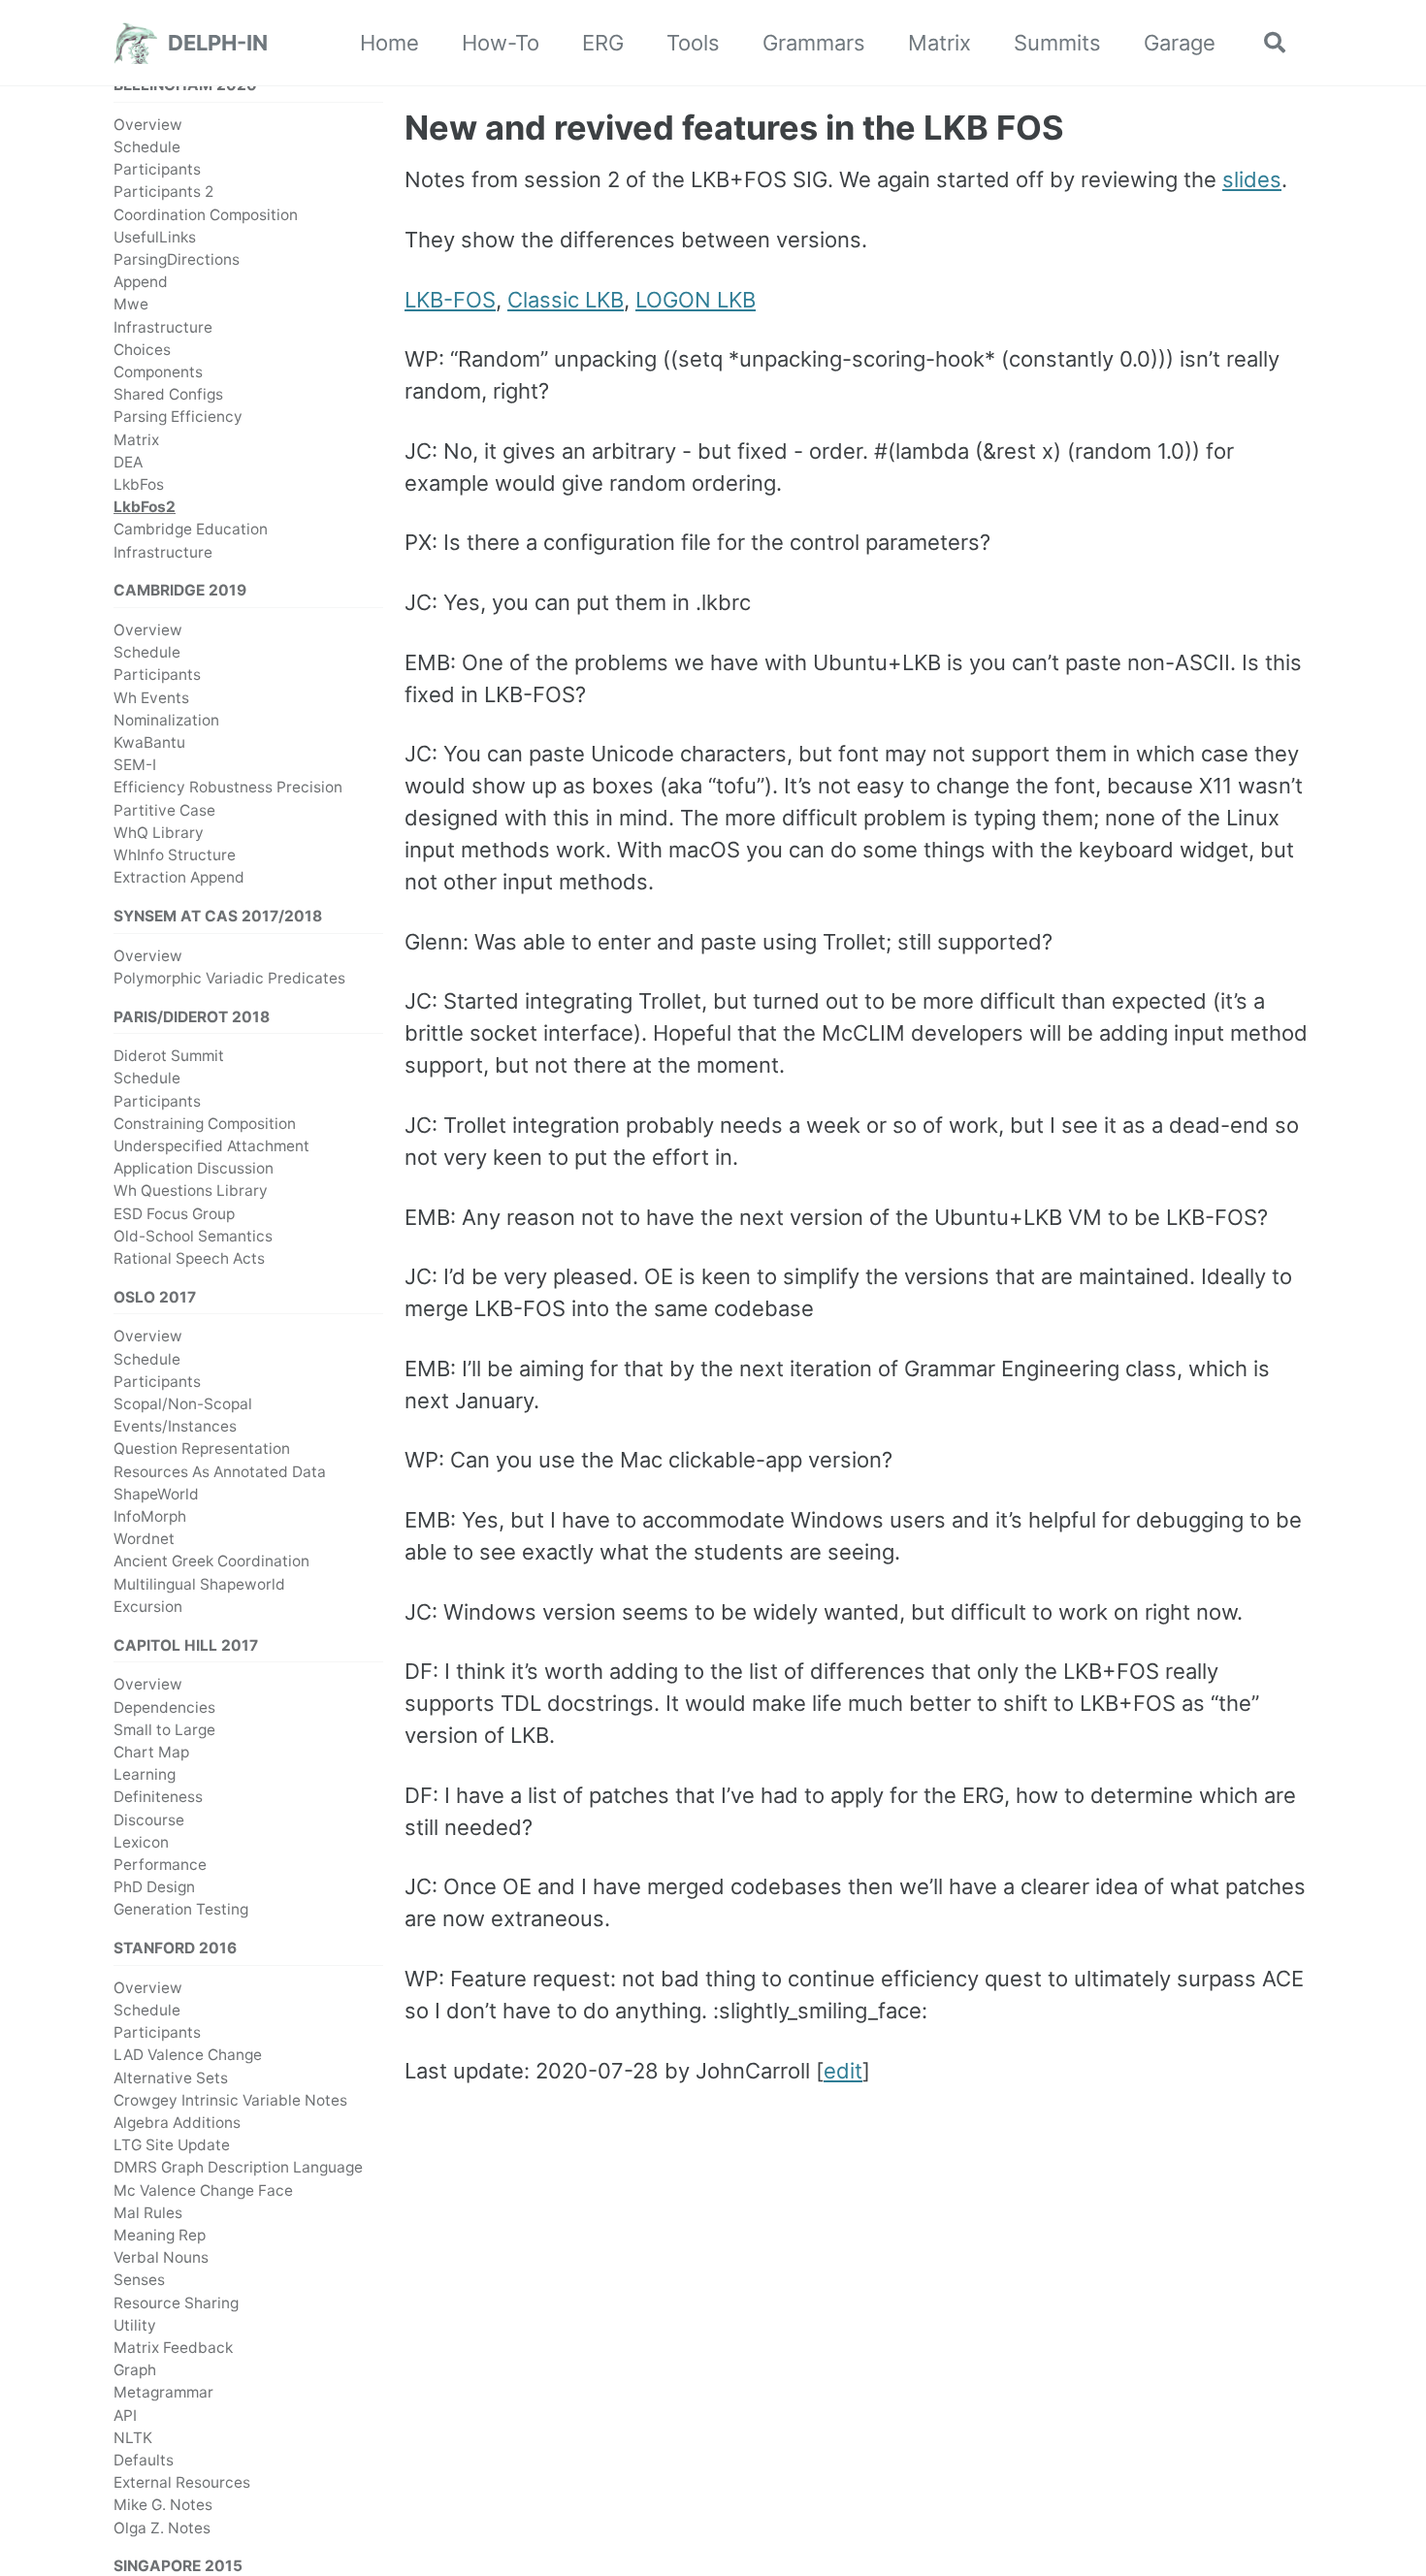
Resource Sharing (176, 2302)
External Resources (182, 2482)
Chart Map (151, 1752)
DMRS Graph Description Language (238, 2167)
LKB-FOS (450, 300)
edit (843, 2071)
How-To (501, 43)
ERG (603, 43)
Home (389, 43)
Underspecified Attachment (211, 1146)
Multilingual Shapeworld (199, 1584)
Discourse (149, 1819)
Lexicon (141, 1842)
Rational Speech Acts (189, 1258)
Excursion (148, 1607)
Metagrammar (163, 2392)
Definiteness (158, 1797)
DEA (128, 462)
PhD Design (154, 1887)
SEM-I (135, 765)
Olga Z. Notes (162, 2528)
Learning (145, 1774)
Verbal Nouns (161, 2257)
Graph (135, 2370)
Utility (135, 2325)
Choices (142, 350)
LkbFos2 (145, 507)
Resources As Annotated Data (220, 1472)
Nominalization (166, 720)
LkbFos (139, 484)
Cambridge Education (191, 529)
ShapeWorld (156, 1494)
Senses (139, 2280)
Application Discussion (194, 1168)
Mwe (131, 304)
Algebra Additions (177, 2123)
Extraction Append (179, 877)
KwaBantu (149, 742)
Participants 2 (163, 192)
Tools (693, 43)
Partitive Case (164, 809)
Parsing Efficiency (178, 417)
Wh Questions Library (191, 1191)
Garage (1180, 43)
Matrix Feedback (173, 2348)
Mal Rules (148, 2213)
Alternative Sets (171, 2077)
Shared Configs (168, 394)
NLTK (133, 2438)
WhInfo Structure (175, 855)
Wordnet (144, 1539)
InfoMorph (150, 1516)
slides (1252, 179)
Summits (1057, 43)
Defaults (144, 2460)
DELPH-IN (218, 43)
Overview (148, 125)
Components (158, 372)
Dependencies (164, 1707)
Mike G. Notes (163, 2505)
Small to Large (164, 1730)
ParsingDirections (177, 259)
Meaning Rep (160, 2235)
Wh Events (151, 697)
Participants (157, 169)
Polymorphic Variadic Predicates (229, 978)
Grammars (814, 43)
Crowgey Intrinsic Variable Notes (230, 2100)
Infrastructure (163, 326)
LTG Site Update (172, 2145)
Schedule (147, 147)
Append (141, 282)
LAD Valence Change (188, 2055)
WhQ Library (159, 833)
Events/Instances (175, 1426)
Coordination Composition (206, 214)
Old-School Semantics (193, 1236)
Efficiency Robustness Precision (228, 787)
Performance (160, 1865)
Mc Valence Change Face (203, 2190)
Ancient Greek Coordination (211, 1561)
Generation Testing (181, 1909)
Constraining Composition (205, 1124)
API (125, 2415)
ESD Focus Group (174, 1214)
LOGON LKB (696, 300)
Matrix (940, 43)
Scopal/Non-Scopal (183, 1404)
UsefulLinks (155, 237)
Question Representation (202, 1449)
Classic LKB (566, 300)
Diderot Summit (169, 1056)
